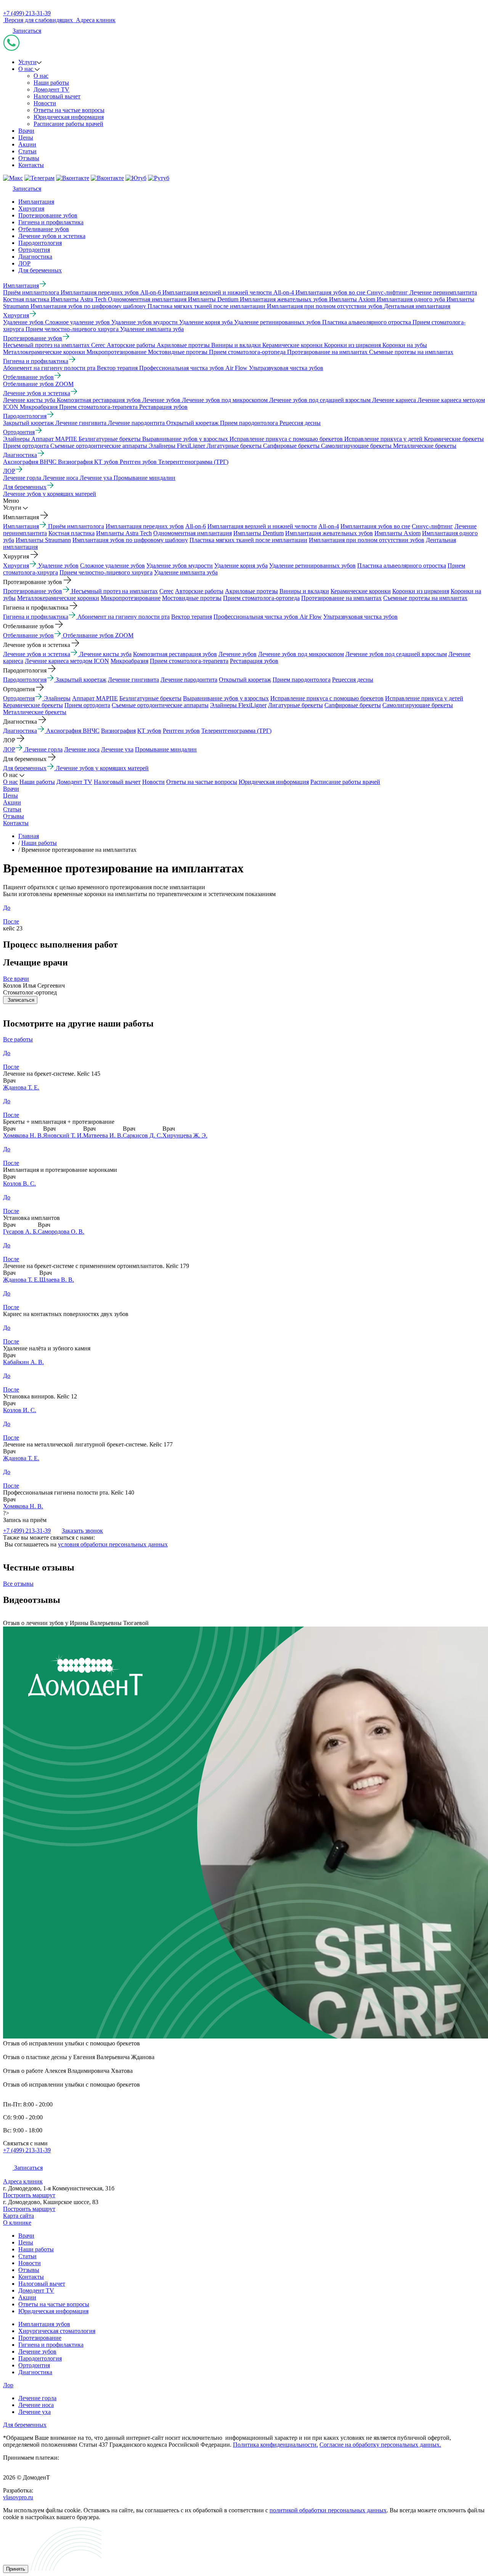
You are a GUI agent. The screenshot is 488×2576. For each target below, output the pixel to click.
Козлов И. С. (20, 1410)
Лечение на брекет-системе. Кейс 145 (52, 1074)
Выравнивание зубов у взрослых (226, 698)
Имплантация (36, 202)
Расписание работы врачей (68, 124)
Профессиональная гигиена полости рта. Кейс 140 (69, 1492)
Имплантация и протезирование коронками (60, 1170)
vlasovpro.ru (18, 2497)
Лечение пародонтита (189, 680)
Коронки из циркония (421, 591)
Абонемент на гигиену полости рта (124, 617)
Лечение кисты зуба (105, 654)
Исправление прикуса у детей (424, 698)
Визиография (118, 731)
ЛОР (24, 263)
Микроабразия (129, 661)
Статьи (27, 151)
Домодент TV (51, 89)
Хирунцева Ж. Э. (185, 1135)
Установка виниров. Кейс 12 (40, 1396)
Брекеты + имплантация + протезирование (59, 1122)
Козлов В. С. (19, 1183)
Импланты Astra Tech (124, 533)
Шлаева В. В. (57, 1280)
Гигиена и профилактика (51, 222)
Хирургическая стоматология (57, 2331)
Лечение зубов (238, 654)
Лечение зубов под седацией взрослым (396, 654)
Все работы (18, 1039)
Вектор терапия (192, 617)
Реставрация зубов (254, 661)
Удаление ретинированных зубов (312, 566)
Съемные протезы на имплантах (425, 598)
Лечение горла (43, 749)
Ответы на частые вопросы (69, 110)
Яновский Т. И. (63, 1135)
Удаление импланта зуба (186, 572)
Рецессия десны (353, 680)
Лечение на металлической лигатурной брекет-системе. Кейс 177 (88, 1444)
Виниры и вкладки (304, 591)
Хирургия (31, 208)
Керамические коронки (361, 591)
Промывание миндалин (166, 749)
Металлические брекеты (35, 712)
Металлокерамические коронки (58, 598)
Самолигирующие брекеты (418, 705)
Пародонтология (40, 243)
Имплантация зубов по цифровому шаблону (130, 540)
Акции (27, 144)
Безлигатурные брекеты (150, 698)
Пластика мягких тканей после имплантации (248, 540)
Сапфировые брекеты (353, 705)
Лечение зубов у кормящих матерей (102, 768)
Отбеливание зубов (44, 229)
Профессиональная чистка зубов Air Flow (268, 617)
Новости (45, 103)
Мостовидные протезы (192, 598)
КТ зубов (149, 731)
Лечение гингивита (133, 680)
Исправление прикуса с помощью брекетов (327, 698)
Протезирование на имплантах (341, 598)
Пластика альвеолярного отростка (402, 566)
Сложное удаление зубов (112, 566)
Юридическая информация (69, 117)
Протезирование (40, 2338)
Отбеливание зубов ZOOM (98, 635)
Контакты (31, 165)
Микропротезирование (131, 598)
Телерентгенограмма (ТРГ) (236, 731)
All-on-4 (329, 526)
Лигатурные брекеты (295, 705)
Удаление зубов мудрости (180, 566)
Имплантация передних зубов (145, 526)
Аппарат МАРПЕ (95, 698)
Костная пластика (71, 533)
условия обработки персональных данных (113, 1544)
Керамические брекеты (33, 705)
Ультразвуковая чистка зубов (360, 617)
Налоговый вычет (57, 96)
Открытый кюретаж (245, 680)
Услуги (27, 62)
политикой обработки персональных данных (328, 2510)
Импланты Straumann (43, 540)
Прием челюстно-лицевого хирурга (106, 572)
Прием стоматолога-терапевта (189, 661)
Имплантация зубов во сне (375, 526)
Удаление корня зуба (241, 566)
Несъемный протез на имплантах (115, 591)
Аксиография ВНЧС (73, 731)
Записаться (27, 31)
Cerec (166, 591)
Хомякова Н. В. (23, 1135)
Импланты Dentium (258, 533)
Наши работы (51, 83)
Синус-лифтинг (432, 526)
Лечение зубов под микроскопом (301, 654)
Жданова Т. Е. (21, 1087)
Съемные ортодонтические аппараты (160, 705)
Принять (16, 2569)
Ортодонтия (34, 250)
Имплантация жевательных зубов (329, 533)
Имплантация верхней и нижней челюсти (262, 526)
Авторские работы (199, 591)
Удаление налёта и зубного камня (47, 1348)
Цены (26, 138)
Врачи (26, 131)
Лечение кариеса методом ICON (67, 661)
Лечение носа (82, 749)
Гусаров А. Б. (20, 1232)
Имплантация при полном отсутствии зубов (367, 540)
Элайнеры (57, 698)
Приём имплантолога (76, 526)
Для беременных (40, 270)
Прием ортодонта (87, 705)
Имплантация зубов (44, 2324)
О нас (26, 69)
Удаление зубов (58, 566)
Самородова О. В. (61, 1232)
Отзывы (29, 158)
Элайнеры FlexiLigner (238, 705)
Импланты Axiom (397, 533)
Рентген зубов (181, 731)
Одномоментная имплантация (193, 533)
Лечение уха (117, 749)
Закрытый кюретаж (81, 680)
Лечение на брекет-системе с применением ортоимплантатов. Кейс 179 (96, 1266)
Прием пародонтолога (302, 680)
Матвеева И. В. (103, 1135)
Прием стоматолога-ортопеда (261, 598)
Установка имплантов (31, 1218)
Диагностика (35, 257)
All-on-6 (196, 526)
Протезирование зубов (48, 215)
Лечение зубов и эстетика (52, 236)
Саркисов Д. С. (143, 1135)
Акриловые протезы (251, 591)
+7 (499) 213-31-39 (27, 13)
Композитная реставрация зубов (175, 654)
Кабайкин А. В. (23, 1362)
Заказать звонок (82, 1531)
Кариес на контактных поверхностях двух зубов (66, 1314)
